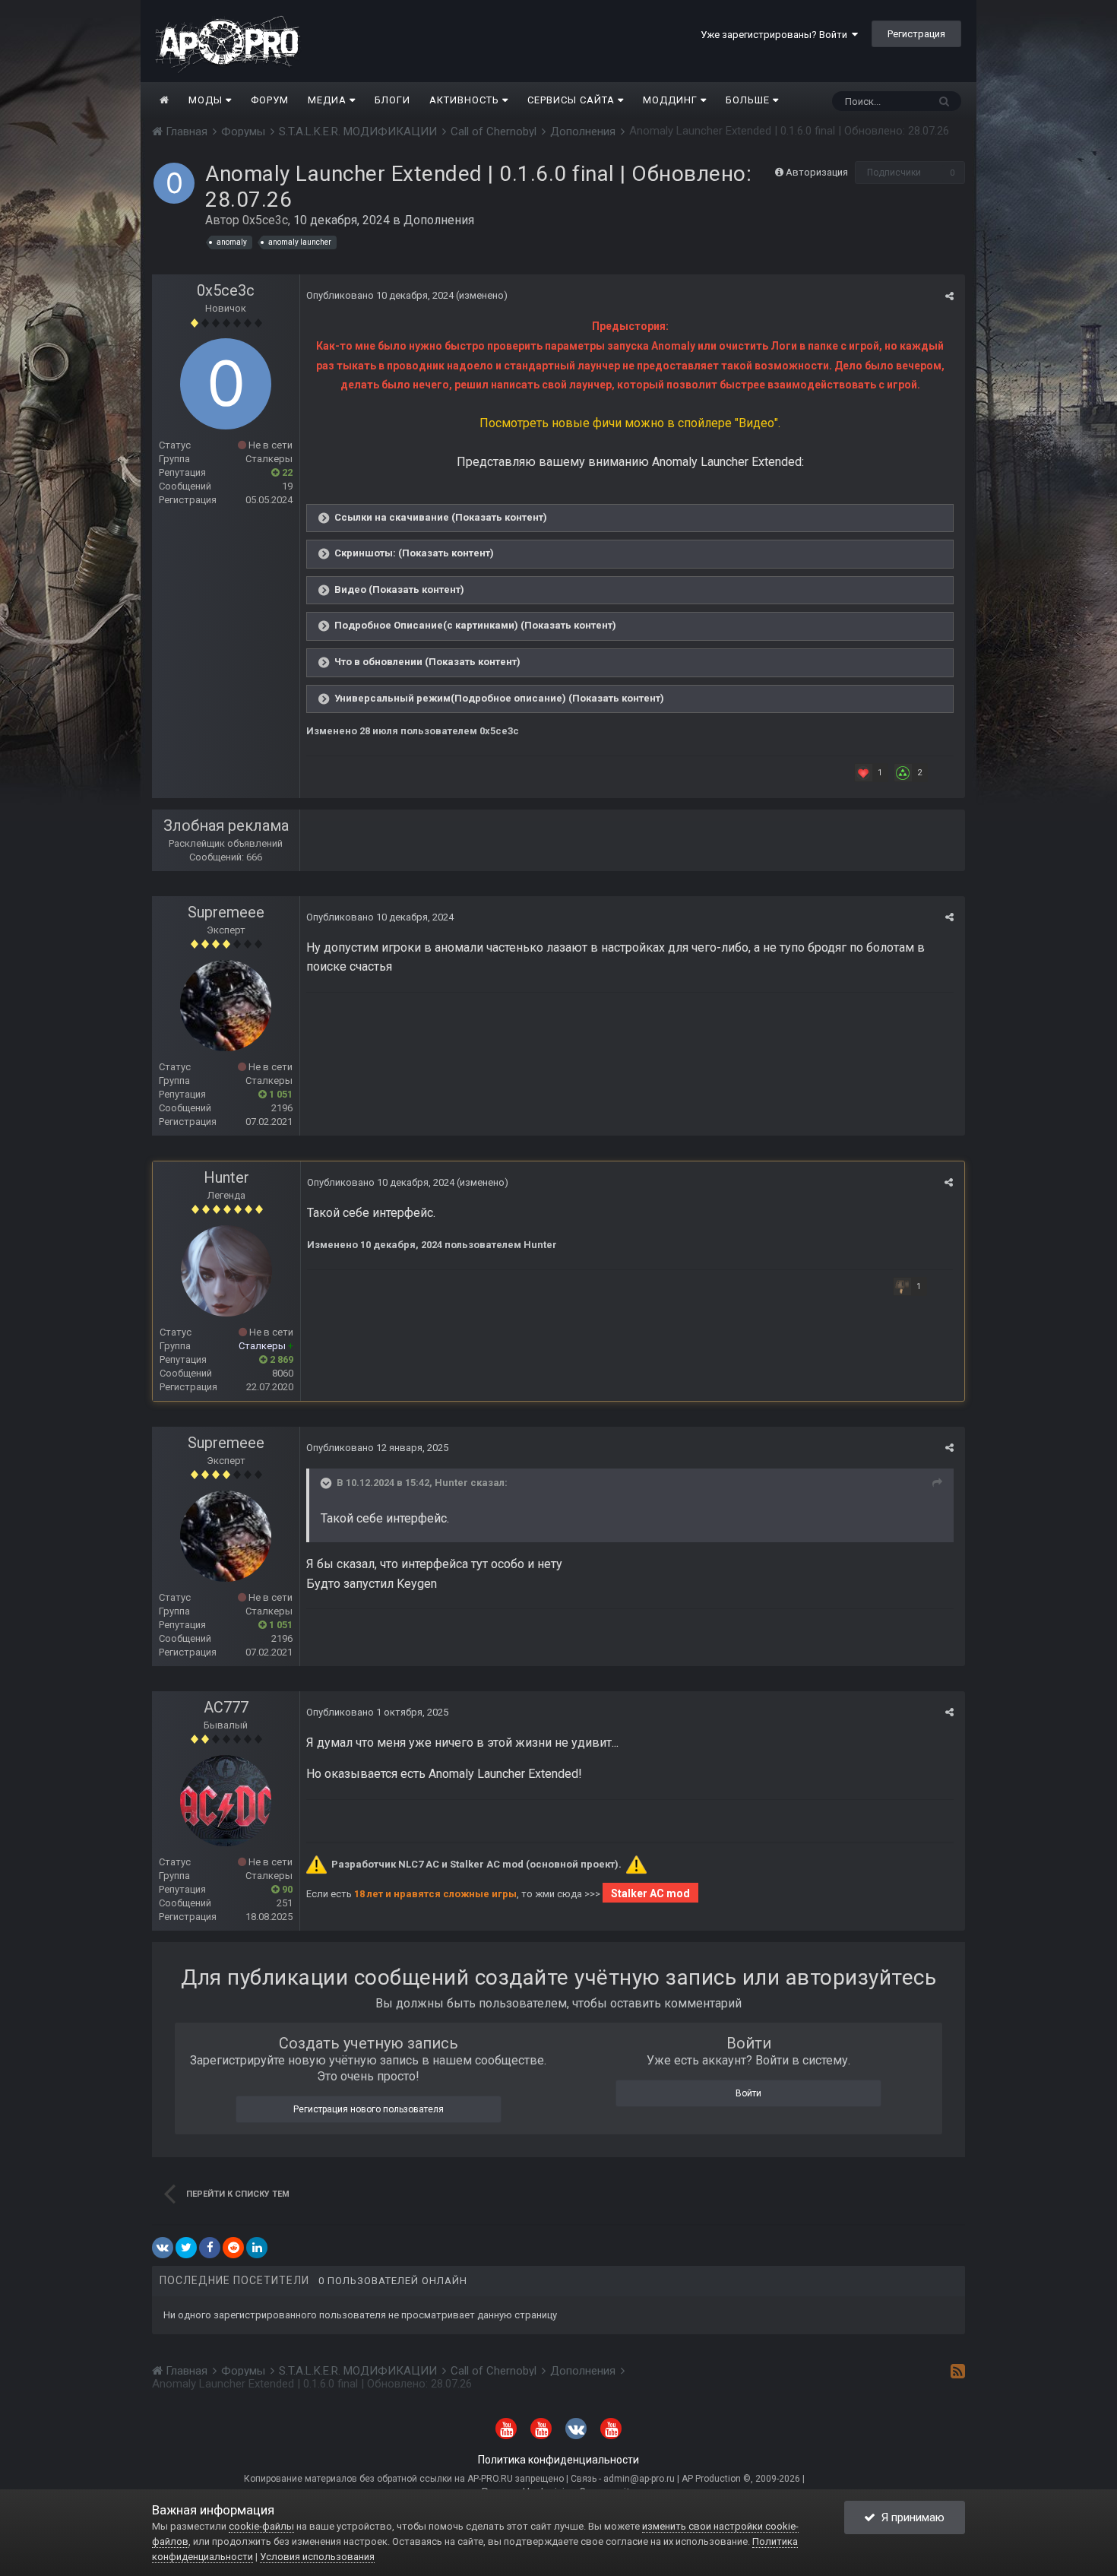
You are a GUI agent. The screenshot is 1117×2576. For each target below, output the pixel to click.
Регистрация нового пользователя (369, 2109)
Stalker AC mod (650, 1893)
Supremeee (226, 912)
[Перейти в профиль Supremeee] (226, 1006)
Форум (270, 100)
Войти (748, 2093)
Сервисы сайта (573, 100)
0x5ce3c (265, 220)
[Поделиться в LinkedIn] (257, 2248)
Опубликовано (380, 295)
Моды (207, 100)
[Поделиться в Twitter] (186, 2248)
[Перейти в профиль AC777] (226, 1801)
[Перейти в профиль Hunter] (226, 1271)
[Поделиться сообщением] (949, 296)
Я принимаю (910, 2517)
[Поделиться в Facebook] (210, 2248)
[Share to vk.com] (163, 2248)
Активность (466, 100)
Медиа (329, 100)
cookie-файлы (261, 2526)
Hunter (226, 1177)
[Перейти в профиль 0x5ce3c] (174, 183)
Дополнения (439, 220)
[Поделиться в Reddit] (233, 2248)
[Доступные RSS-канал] (958, 2371)
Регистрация (916, 34)
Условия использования (317, 2557)
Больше (748, 100)
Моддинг (672, 100)
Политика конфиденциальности (558, 2460)
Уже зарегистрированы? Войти (776, 35)
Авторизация (817, 172)
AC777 (226, 1707)
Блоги (392, 100)
